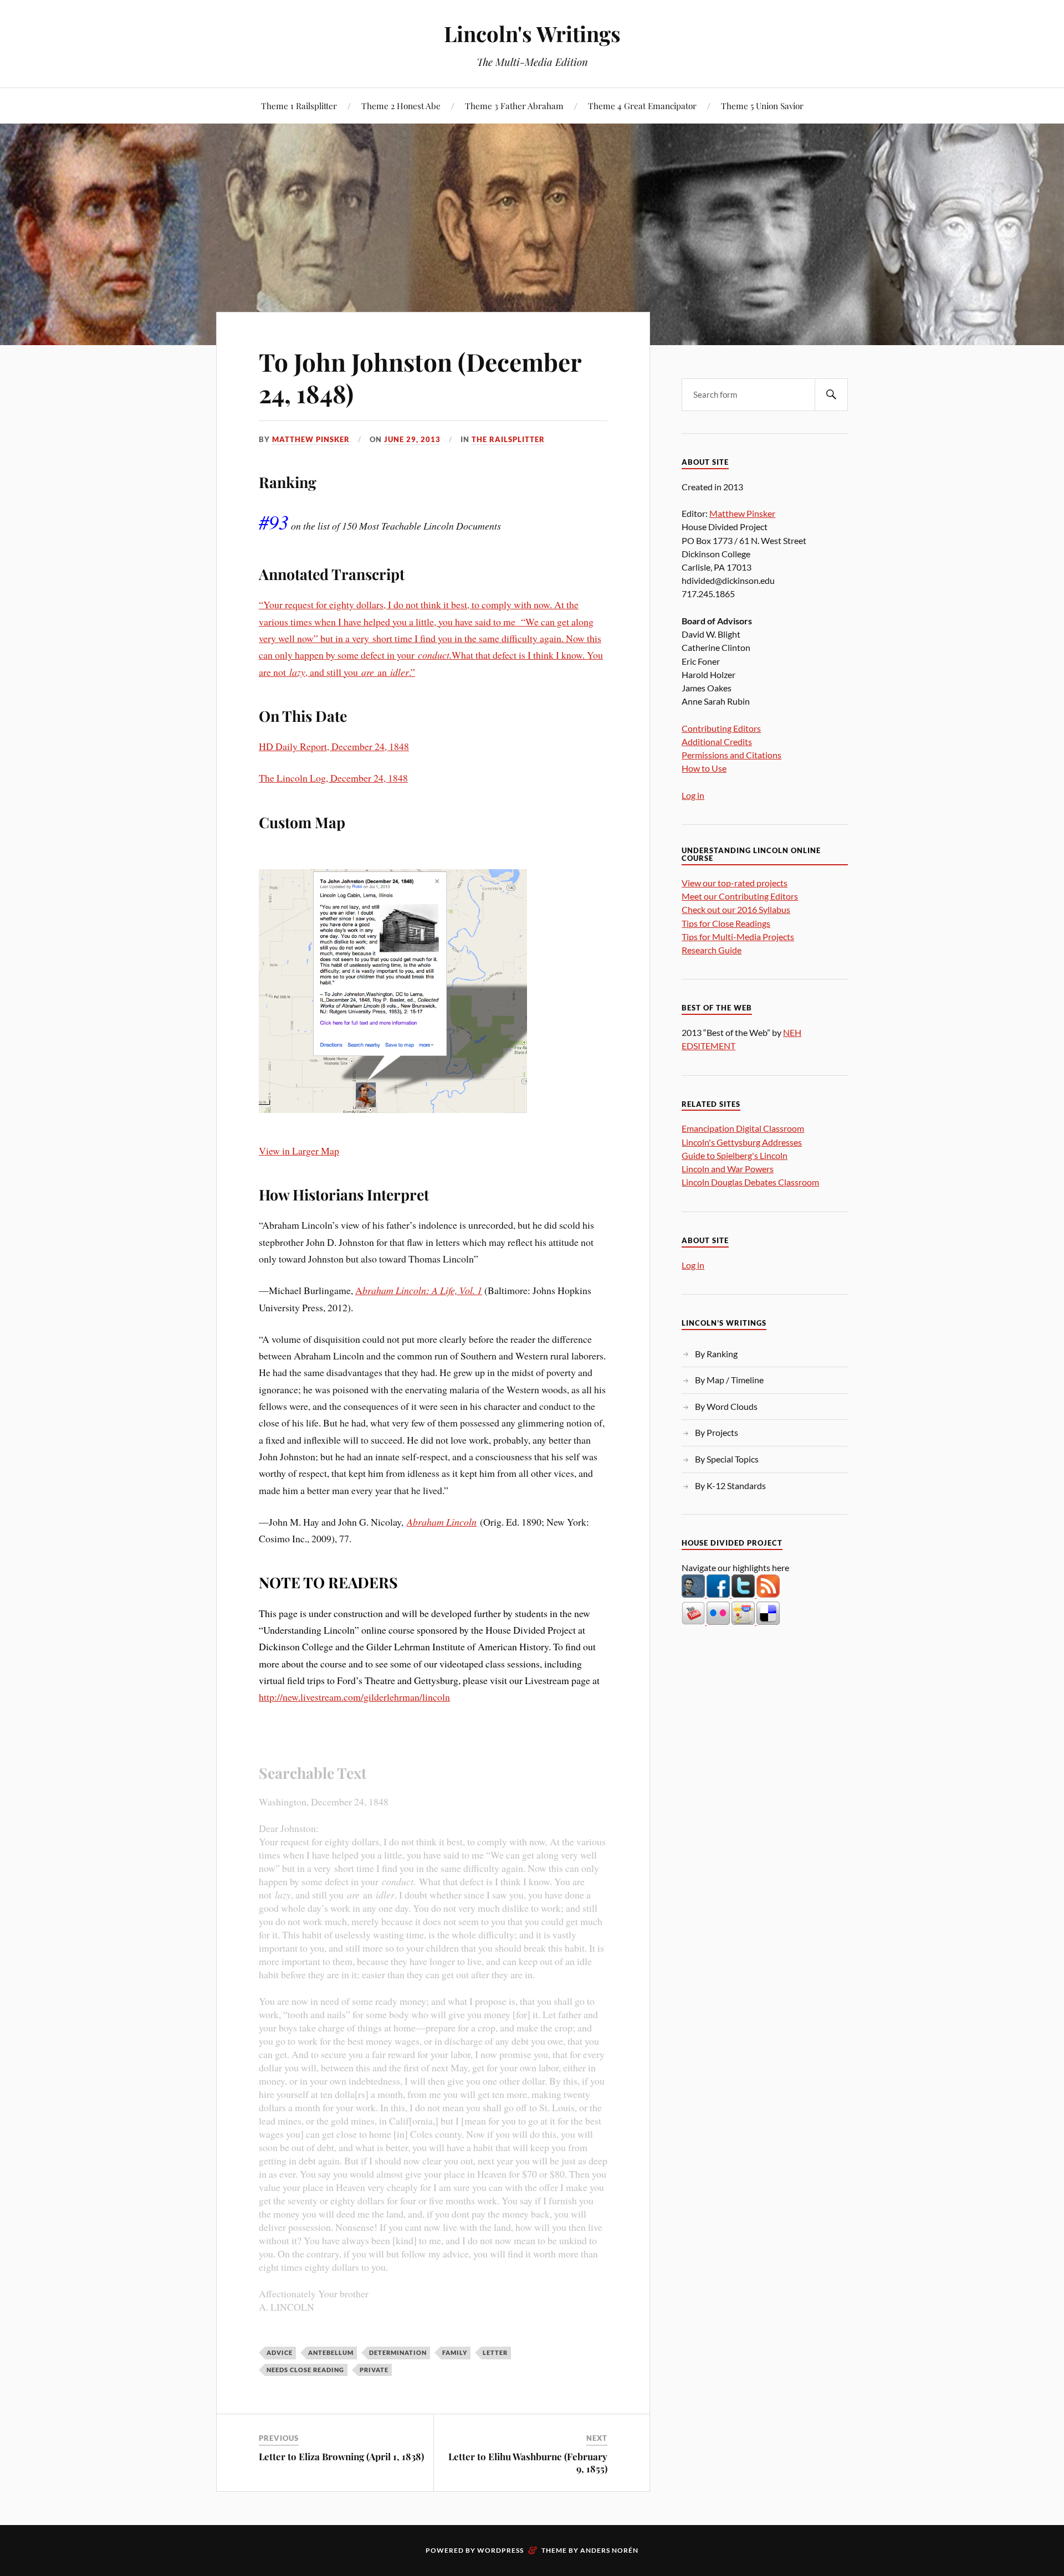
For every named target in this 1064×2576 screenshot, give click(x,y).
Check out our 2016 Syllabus (736, 909)
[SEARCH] (831, 395)
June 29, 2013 (412, 439)
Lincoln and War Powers (728, 1169)
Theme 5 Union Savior (762, 106)
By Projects (717, 1432)
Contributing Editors (721, 728)
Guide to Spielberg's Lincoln (735, 1155)
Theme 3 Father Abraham (514, 106)
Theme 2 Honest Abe (401, 106)
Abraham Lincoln (442, 1522)
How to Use (704, 768)
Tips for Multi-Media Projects (738, 937)
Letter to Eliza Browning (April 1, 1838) (341, 2456)
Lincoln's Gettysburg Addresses (742, 1142)
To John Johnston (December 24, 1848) (420, 377)
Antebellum (331, 2352)
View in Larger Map (299, 1151)
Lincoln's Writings (532, 34)
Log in (693, 795)
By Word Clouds (726, 1406)
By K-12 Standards (730, 1485)
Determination (398, 2352)
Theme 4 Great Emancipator (642, 106)
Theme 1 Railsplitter (299, 106)
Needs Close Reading (305, 2370)
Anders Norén (609, 2550)
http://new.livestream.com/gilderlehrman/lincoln (354, 1697)
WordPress (500, 2550)
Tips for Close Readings (726, 923)
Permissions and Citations (731, 755)
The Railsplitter (508, 439)
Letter (495, 2352)
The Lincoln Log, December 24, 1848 (333, 778)
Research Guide (712, 950)
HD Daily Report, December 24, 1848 (334, 746)
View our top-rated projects (735, 883)
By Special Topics (727, 1459)
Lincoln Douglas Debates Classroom (750, 1182)
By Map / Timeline (729, 1380)
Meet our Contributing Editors (740, 896)
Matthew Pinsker (311, 439)
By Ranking (716, 1354)
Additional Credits (717, 742)
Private (374, 2370)
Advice (280, 2352)
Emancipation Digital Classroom (743, 1128)
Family (455, 2352)
